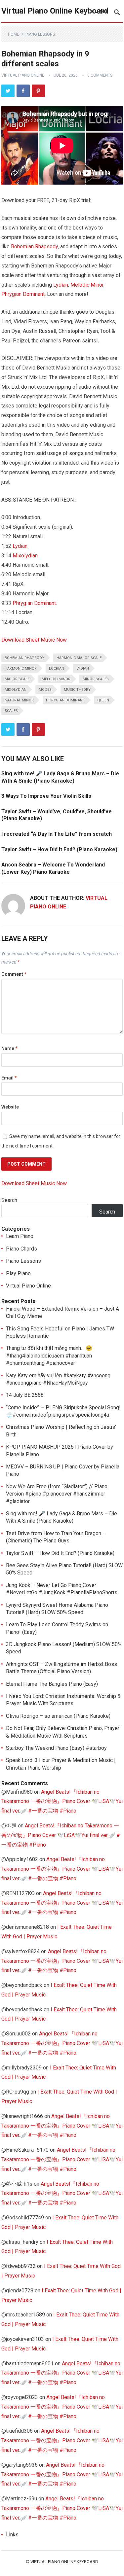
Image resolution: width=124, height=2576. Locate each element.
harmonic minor (21, 669)
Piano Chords (21, 1249)
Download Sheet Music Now (34, 640)
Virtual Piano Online (23, 75)
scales (11, 711)
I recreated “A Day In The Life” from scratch (57, 834)
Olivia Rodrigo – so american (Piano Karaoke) (58, 1716)
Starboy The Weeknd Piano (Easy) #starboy (56, 1748)
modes (45, 690)
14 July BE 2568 (25, 1395)
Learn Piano (20, 1236)
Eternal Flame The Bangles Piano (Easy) (52, 1684)
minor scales (96, 679)
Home (14, 34)
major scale (17, 679)
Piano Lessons (40, 34)
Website (10, 1107)
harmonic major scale (79, 658)
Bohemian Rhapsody (34, 247)
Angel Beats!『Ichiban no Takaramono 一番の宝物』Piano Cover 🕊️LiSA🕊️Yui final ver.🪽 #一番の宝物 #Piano (62, 1801)
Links (12, 2535)
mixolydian (16, 690)
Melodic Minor (87, 285)
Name (9, 1048)
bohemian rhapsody (24, 658)
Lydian (61, 285)
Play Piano (18, 1273)
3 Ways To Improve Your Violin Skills (46, 796)
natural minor (19, 700)
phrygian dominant (65, 700)
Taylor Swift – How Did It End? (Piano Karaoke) (59, 849)
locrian (57, 669)
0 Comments (100, 75)
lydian (83, 669)
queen (103, 700)
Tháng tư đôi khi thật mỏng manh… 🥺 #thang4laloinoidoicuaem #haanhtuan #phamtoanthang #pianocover (49, 1356)
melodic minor (56, 679)
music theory (77, 690)
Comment (14, 974)
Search (9, 1200)
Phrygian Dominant (23, 294)
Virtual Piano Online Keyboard (55, 11)
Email (9, 1078)
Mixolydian (25, 556)
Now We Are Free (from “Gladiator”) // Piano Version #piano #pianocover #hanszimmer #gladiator (57, 1494)
